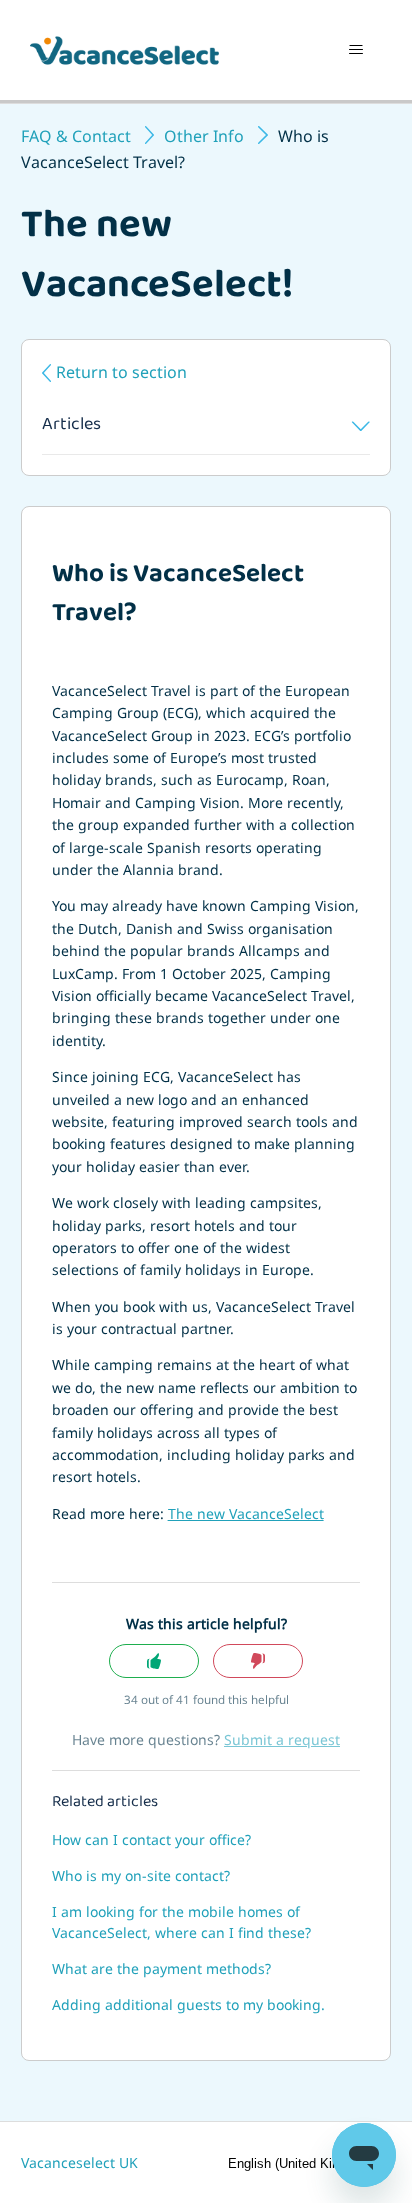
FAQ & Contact (76, 136)
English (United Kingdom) (303, 2163)
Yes (154, 1661)
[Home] (124, 50)
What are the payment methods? (161, 1968)
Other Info (204, 136)
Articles (71, 426)
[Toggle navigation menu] (355, 50)
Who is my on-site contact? (141, 1875)
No (258, 1661)
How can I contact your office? (151, 1839)
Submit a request (282, 1739)
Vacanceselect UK (79, 2162)
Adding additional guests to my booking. (188, 2004)
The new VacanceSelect (246, 1513)
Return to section (121, 372)
